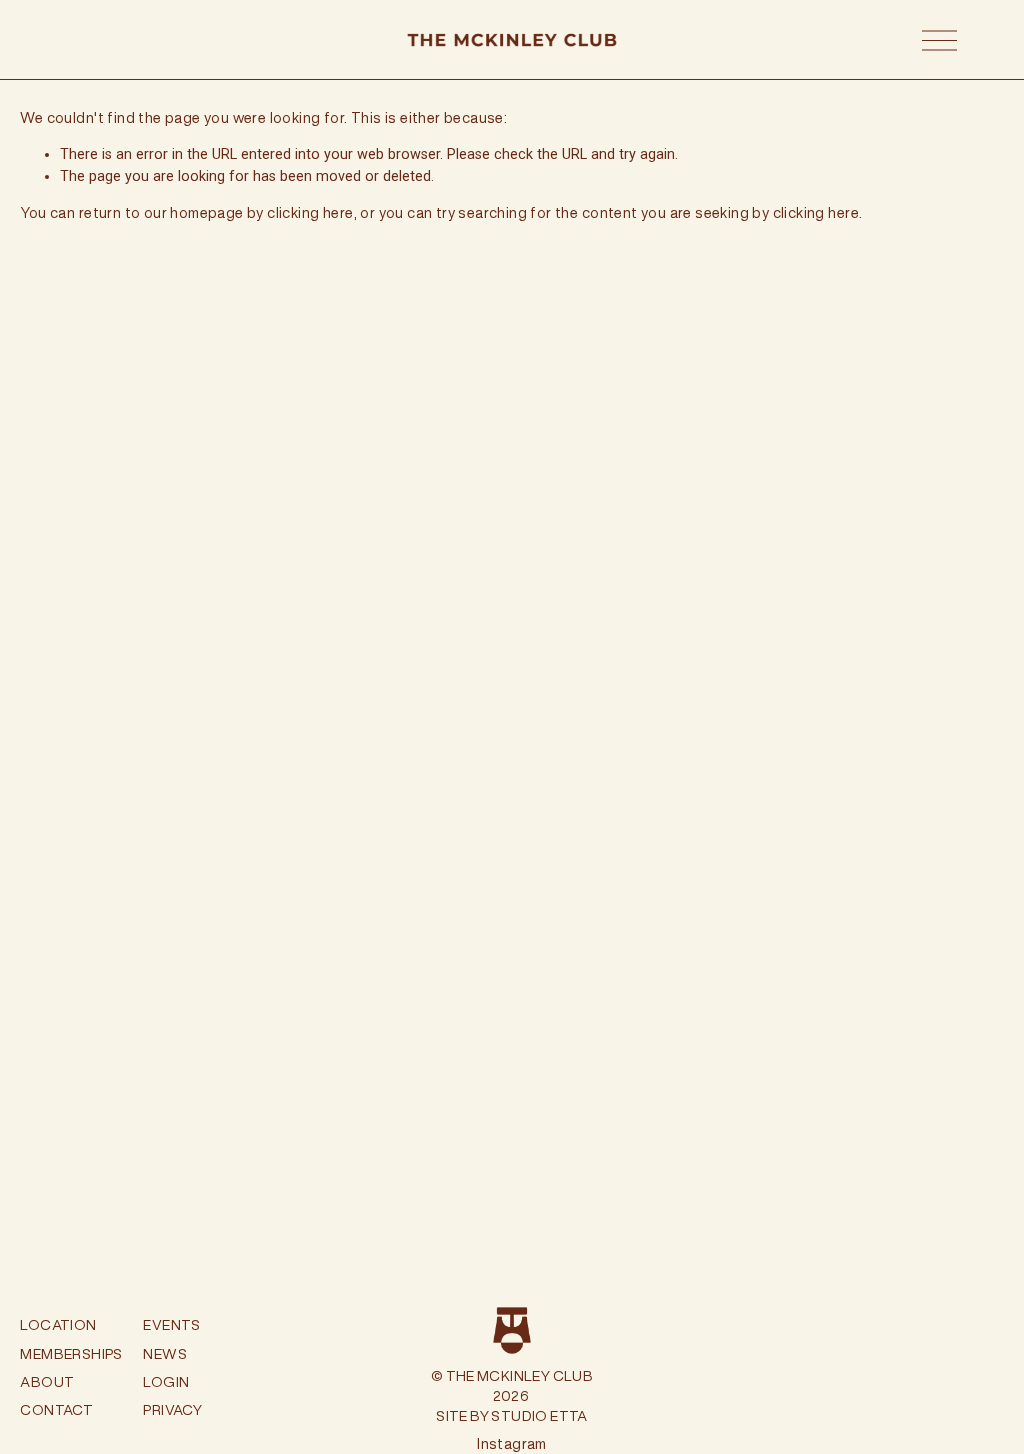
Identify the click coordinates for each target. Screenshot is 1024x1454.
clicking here (310, 212)
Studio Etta (539, 1416)
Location (58, 1325)
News (165, 1354)
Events (171, 1325)
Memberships (71, 1354)
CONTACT (56, 1410)
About (47, 1382)
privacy (172, 1410)
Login (166, 1382)
